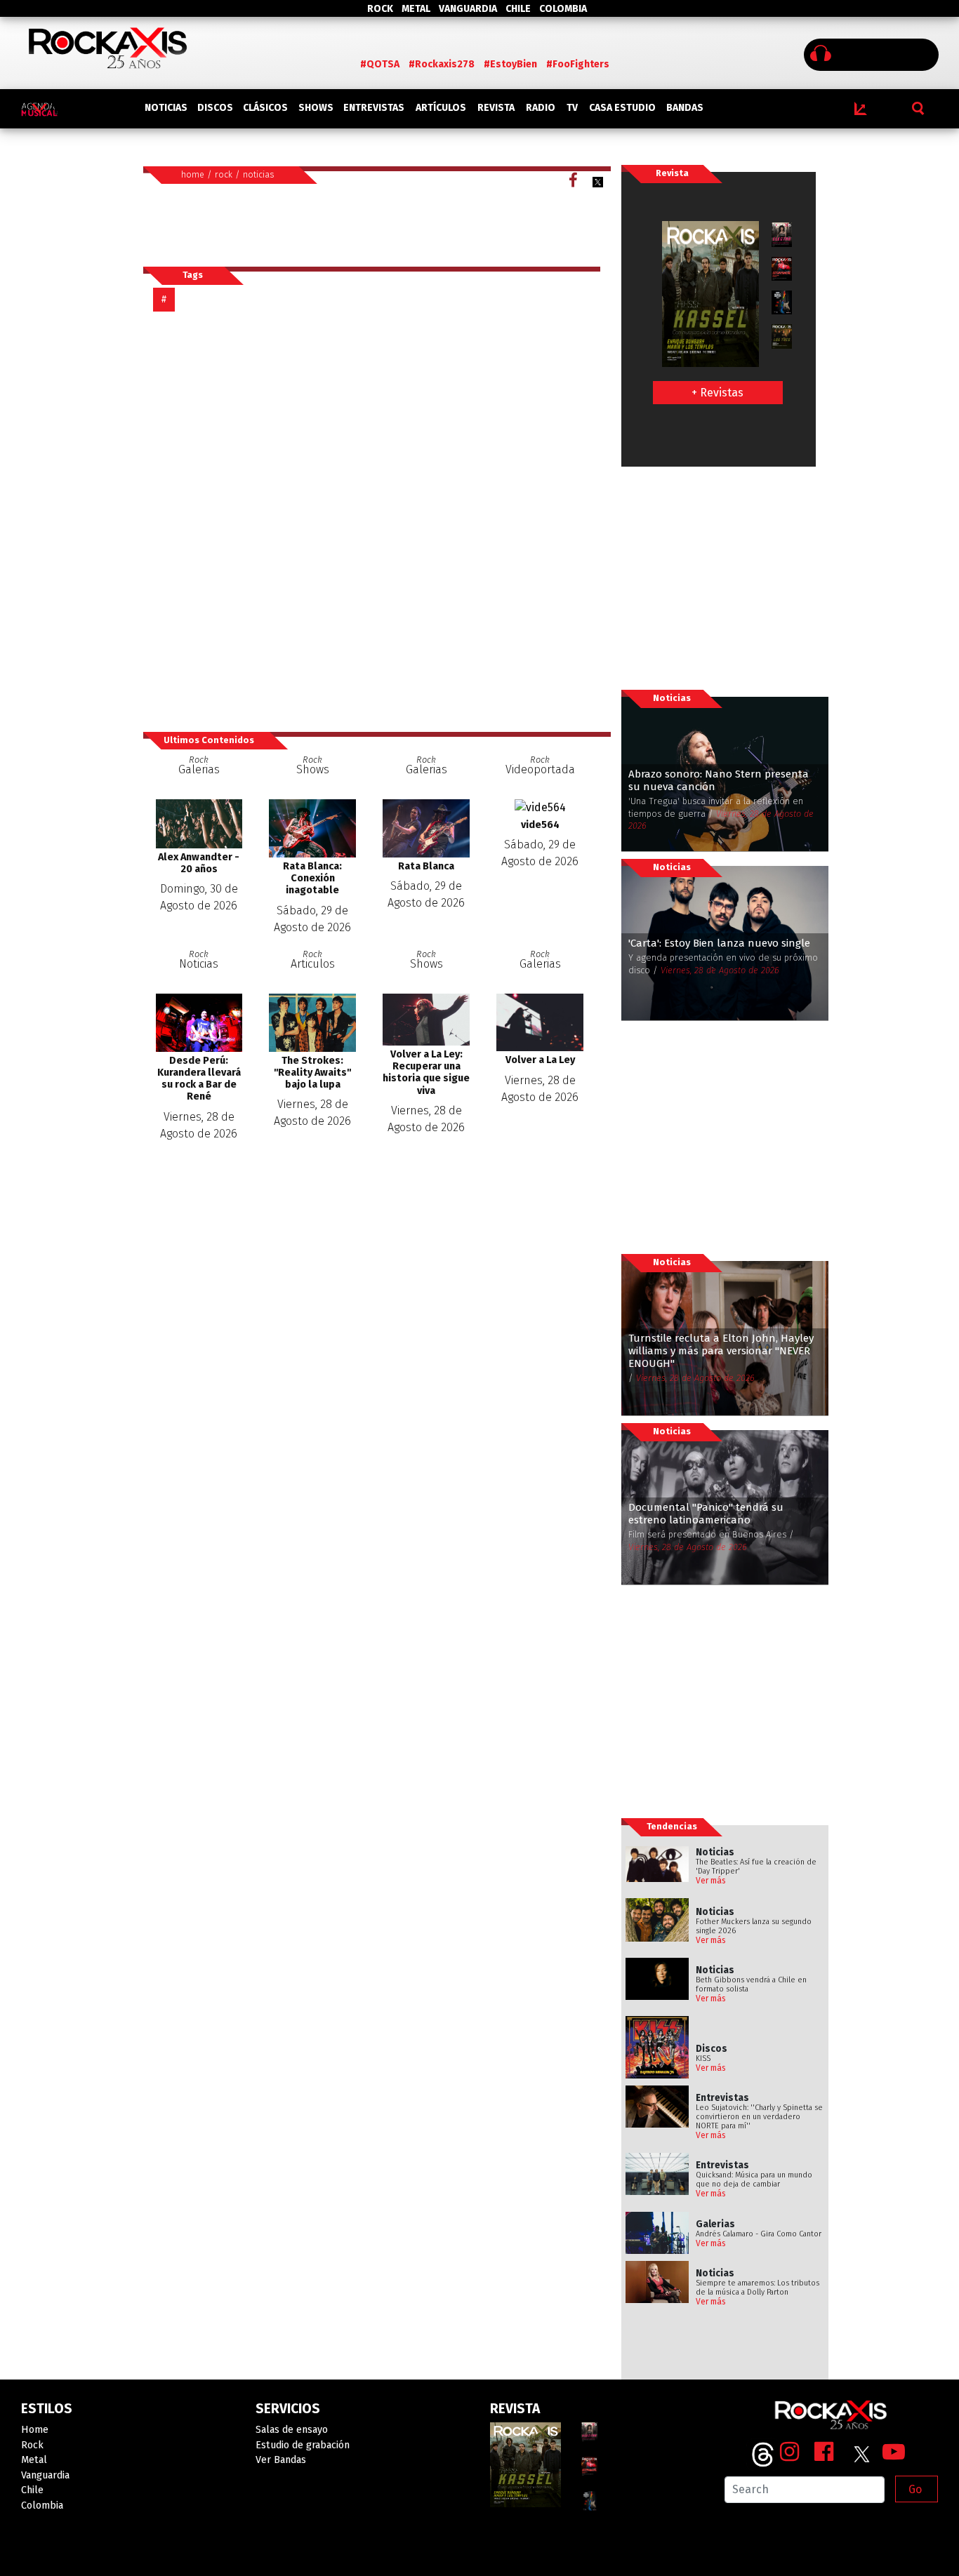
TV (572, 108)
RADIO (541, 108)
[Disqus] (377, 521)
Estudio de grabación (303, 2445)
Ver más (711, 1881)
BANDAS (685, 108)
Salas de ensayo (292, 2430)
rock (224, 174)
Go (915, 2489)
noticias (259, 174)
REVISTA (496, 108)
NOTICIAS (166, 108)
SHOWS (316, 108)
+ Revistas (717, 393)
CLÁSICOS (265, 108)
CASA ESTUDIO (622, 108)
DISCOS (215, 108)
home (193, 174)
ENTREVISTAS (374, 108)
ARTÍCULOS (441, 108)
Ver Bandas (281, 2460)
